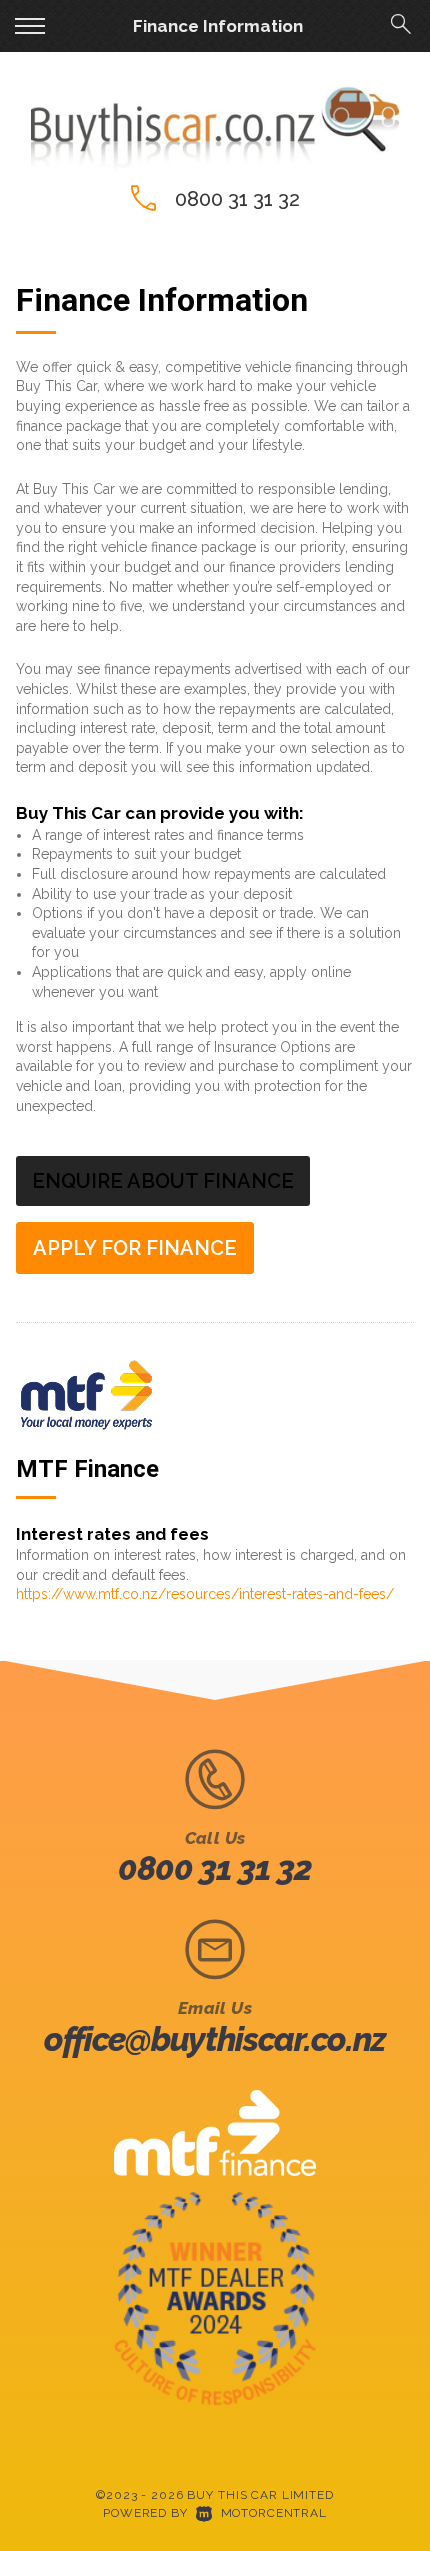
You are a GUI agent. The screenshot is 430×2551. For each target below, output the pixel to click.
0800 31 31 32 (237, 199)
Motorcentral (274, 2513)
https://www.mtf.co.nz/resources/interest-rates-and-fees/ (205, 1594)
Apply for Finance (135, 1248)
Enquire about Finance (163, 1181)
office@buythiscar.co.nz (215, 2039)
